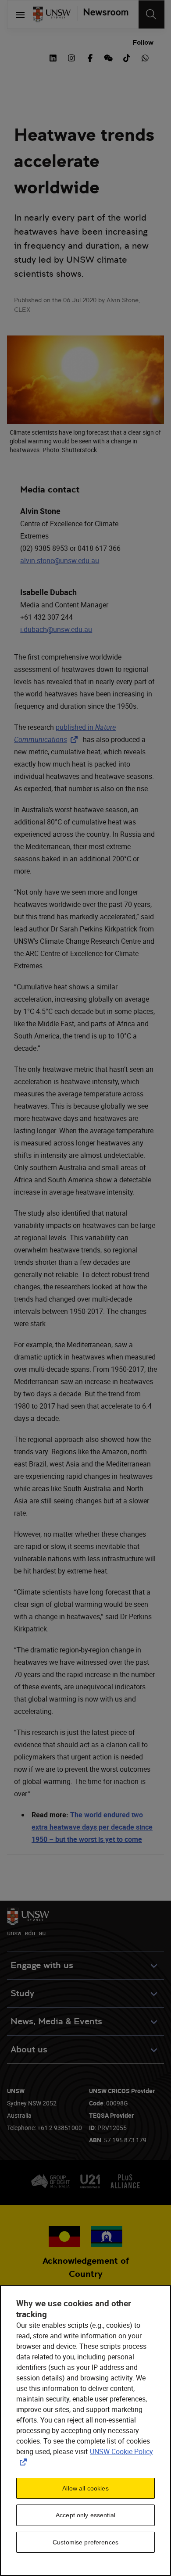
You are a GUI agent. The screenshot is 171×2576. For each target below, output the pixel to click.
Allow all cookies (85, 2488)
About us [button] (29, 2050)
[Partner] (103, 14)
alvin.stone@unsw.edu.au (60, 560)
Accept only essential (85, 2515)
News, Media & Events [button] (56, 2021)
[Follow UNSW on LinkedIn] (53, 57)
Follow (143, 42)
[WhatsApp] (145, 57)
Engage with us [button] (42, 1965)
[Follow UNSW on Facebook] (90, 57)
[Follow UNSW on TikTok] (127, 57)
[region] (85, 2431)
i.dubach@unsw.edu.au (56, 629)
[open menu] (20, 14)
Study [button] (22, 1993)
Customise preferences (85, 2542)
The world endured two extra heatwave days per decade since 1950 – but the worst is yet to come (92, 1827)
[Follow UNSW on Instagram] (71, 57)
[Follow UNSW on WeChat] (108, 57)
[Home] (52, 14)
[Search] (151, 14)
